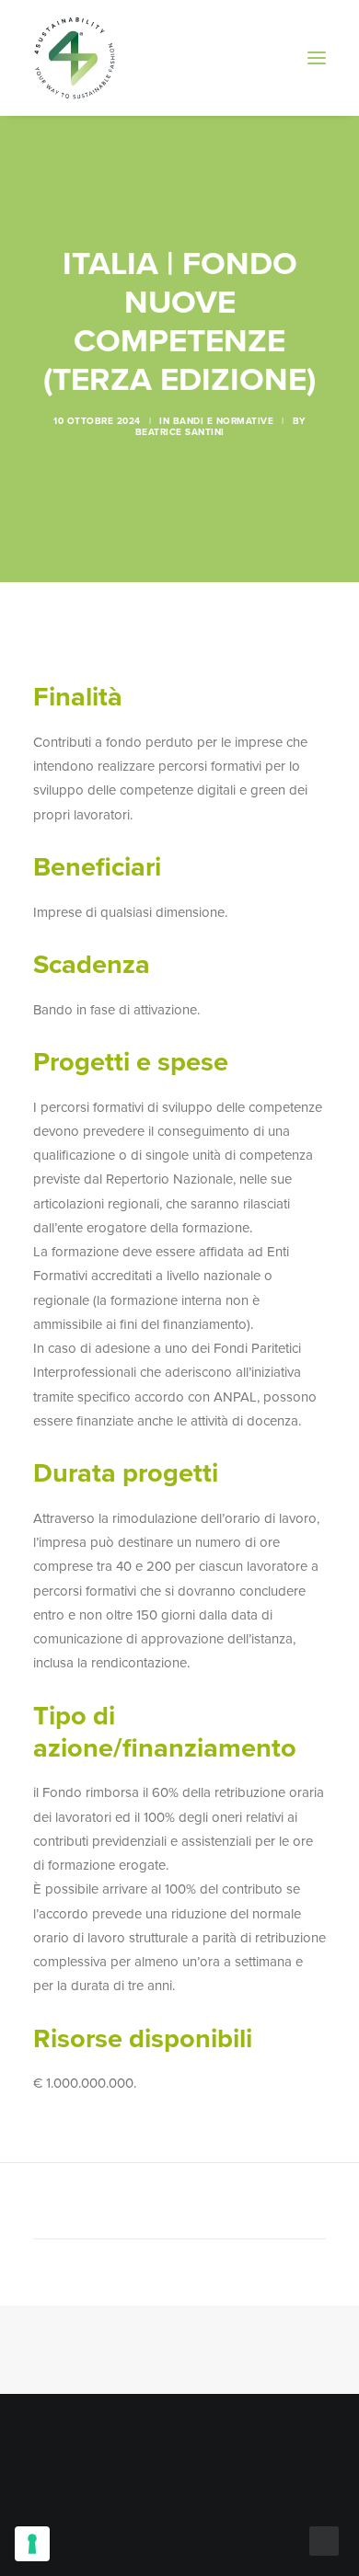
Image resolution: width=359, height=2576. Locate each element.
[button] (317, 58)
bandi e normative (224, 421)
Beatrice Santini (180, 432)
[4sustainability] (75, 58)
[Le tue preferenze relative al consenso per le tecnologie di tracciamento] (32, 2544)
